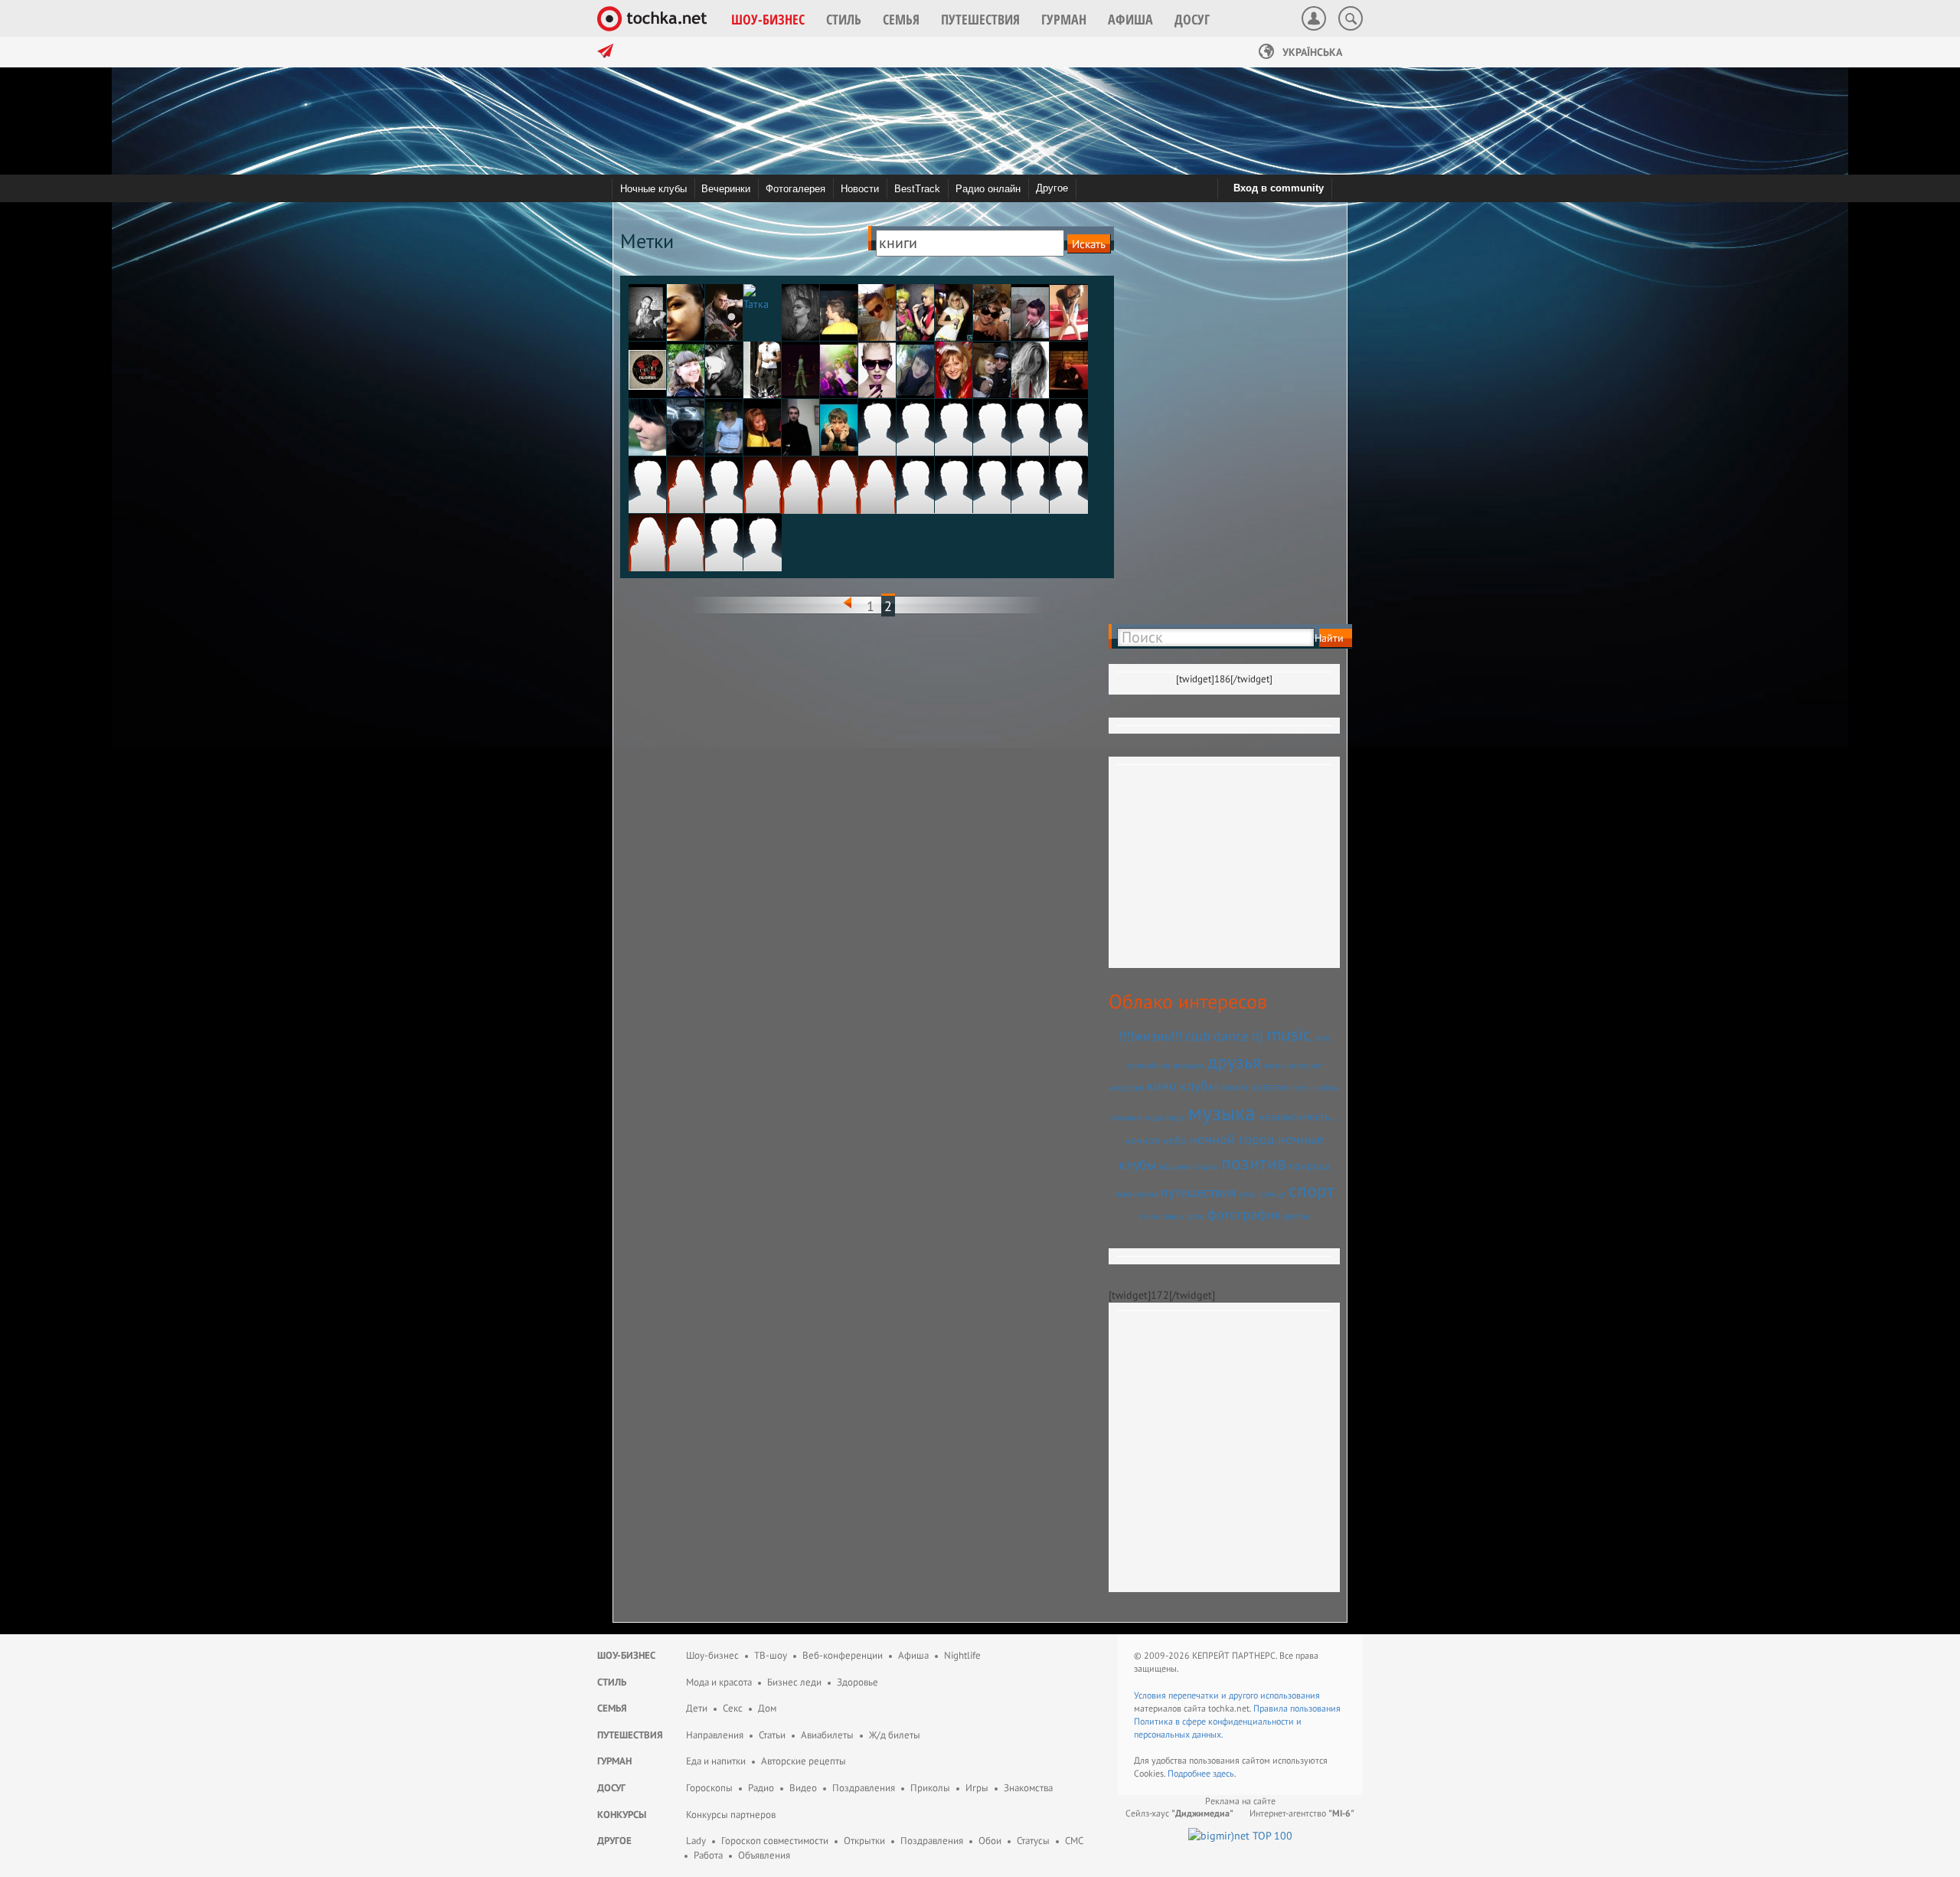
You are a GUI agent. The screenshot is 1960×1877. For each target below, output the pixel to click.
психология (1136, 1194)
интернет (1306, 1065)
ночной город (1232, 1139)
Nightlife (962, 1655)
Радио (761, 1788)
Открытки (864, 1841)
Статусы (1033, 1841)
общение (1176, 1166)
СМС (1074, 1841)
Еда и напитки (716, 1761)
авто (1322, 1038)
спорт (1312, 1190)
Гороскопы (709, 1788)
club (1198, 1035)
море (1176, 1117)
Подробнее (1190, 1773)
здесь (1223, 1773)
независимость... (1298, 1117)
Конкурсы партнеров (731, 1815)
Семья (612, 1708)
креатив (1270, 1087)
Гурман (614, 1761)
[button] (768, 19)
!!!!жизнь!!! (1150, 1035)
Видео (803, 1788)
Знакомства (1028, 1788)
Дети (697, 1708)
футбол (1297, 1216)
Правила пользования (1297, 1708)
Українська (1311, 52)
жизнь (1275, 1065)
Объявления (764, 1855)
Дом (767, 1708)
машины (1127, 1117)
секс (1248, 1194)
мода (1154, 1117)
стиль (1149, 1216)
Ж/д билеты (895, 1735)
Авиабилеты (827, 1735)
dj (1258, 1035)
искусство (1126, 1087)
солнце (1272, 1194)
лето (1301, 1087)
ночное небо (1156, 1140)
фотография (1244, 1214)
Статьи (772, 1735)
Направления (715, 1735)
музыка (1222, 1112)
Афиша (913, 1655)
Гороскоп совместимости (775, 1841)
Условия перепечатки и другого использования (1227, 1695)
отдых (1207, 1166)
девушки (1189, 1065)
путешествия (1199, 1192)
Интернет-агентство (1302, 1813)
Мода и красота (719, 1682)
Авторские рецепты (804, 1761)
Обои (990, 1841)
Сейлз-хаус (1179, 1813)
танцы (1173, 1216)
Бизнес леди (794, 1682)
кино (1162, 1085)
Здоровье (857, 1682)
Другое (1052, 188)
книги (1234, 1087)
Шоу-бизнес (626, 1655)
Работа (708, 1855)
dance (1231, 1035)
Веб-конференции (843, 1655)
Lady (696, 1841)
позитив (1254, 1163)
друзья (1234, 1062)
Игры (977, 1788)
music (1289, 1034)
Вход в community (1279, 188)
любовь (1326, 1087)
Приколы (930, 1788)
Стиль (612, 1682)
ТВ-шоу (771, 1655)
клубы (1199, 1085)
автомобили (1148, 1065)
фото (1196, 1216)
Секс (733, 1708)
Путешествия (630, 1735)
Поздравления (864, 1788)
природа (1310, 1166)
